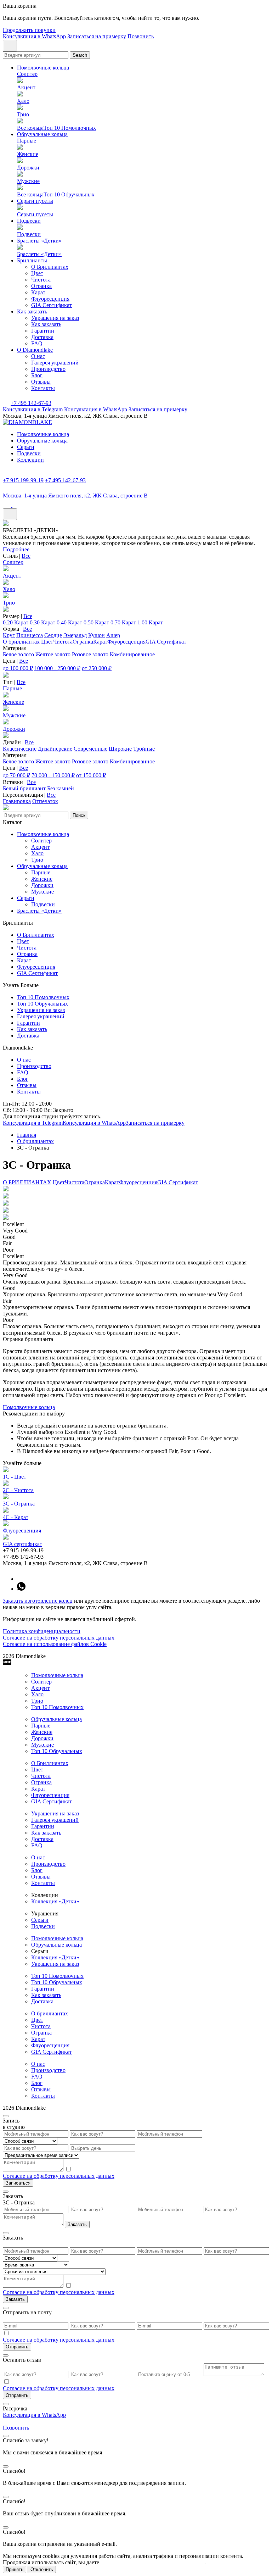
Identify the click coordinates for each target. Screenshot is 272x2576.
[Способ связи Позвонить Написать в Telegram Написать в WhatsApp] (136, 2141)
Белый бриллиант (24, 788)
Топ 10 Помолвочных (70, 128)
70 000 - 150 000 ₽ (53, 775)
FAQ (37, 343)
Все (26, 556)
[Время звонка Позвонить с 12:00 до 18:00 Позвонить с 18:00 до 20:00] (136, 2265)
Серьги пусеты (35, 201)
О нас (38, 356)
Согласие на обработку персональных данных (59, 1638)
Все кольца (30, 128)
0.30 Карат (42, 622)
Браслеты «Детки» (39, 241)
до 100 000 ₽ (18, 668)
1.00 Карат (150, 622)
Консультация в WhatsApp (34, 36)
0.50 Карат (96, 622)
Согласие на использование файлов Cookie (55, 1644)
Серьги (26, 447)
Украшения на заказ (55, 318)
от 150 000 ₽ (91, 775)
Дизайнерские (55, 749)
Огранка (41, 286)
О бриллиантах (21, 642)
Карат (38, 292)
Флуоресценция (50, 299)
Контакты (43, 388)
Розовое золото (90, 654)
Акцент (12, 576)
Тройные (144, 749)
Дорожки (14, 729)
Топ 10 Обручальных (69, 194)
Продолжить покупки (29, 30)
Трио (9, 603)
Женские (13, 702)
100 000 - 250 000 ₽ (57, 668)
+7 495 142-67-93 (31, 403)
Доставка (42, 337)
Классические (20, 749)
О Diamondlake (35, 350)
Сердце (53, 635)
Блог (37, 375)
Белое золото (18, 654)
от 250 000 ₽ (97, 668)
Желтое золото (53, 654)
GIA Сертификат (52, 305)
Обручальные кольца (42, 134)
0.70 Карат (123, 622)
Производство (48, 369)
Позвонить (141, 36)
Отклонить (42, 2569)
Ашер (113, 635)
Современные (90, 749)
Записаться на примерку (97, 36)
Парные (12, 688)
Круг (9, 635)
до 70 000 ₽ (16, 775)
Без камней (61, 788)
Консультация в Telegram (33, 409)
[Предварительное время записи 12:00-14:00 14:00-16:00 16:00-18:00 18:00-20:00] (136, 2155)
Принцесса (30, 635)
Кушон (97, 635)
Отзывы (41, 382)
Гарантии (43, 331)
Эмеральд (75, 635)
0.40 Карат (69, 622)
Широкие (120, 749)
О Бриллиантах (50, 267)
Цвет (37, 273)
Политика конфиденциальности (42, 1631)
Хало (9, 589)
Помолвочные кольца (43, 68)
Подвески (29, 221)
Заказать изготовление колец (38, 1601)
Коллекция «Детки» (55, 1901)
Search (80, 55)
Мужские (14, 715)
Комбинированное (132, 654)
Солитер (13, 562)
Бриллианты (32, 260)
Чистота (41, 280)
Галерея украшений (55, 363)
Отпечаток (45, 801)
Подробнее (16, 549)
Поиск (79, 815)
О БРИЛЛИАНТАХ (27, 1182)
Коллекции (30, 460)
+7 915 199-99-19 (23, 480)
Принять (15, 2569)
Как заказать (32, 311)
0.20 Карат (16, 622)
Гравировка (17, 801)
